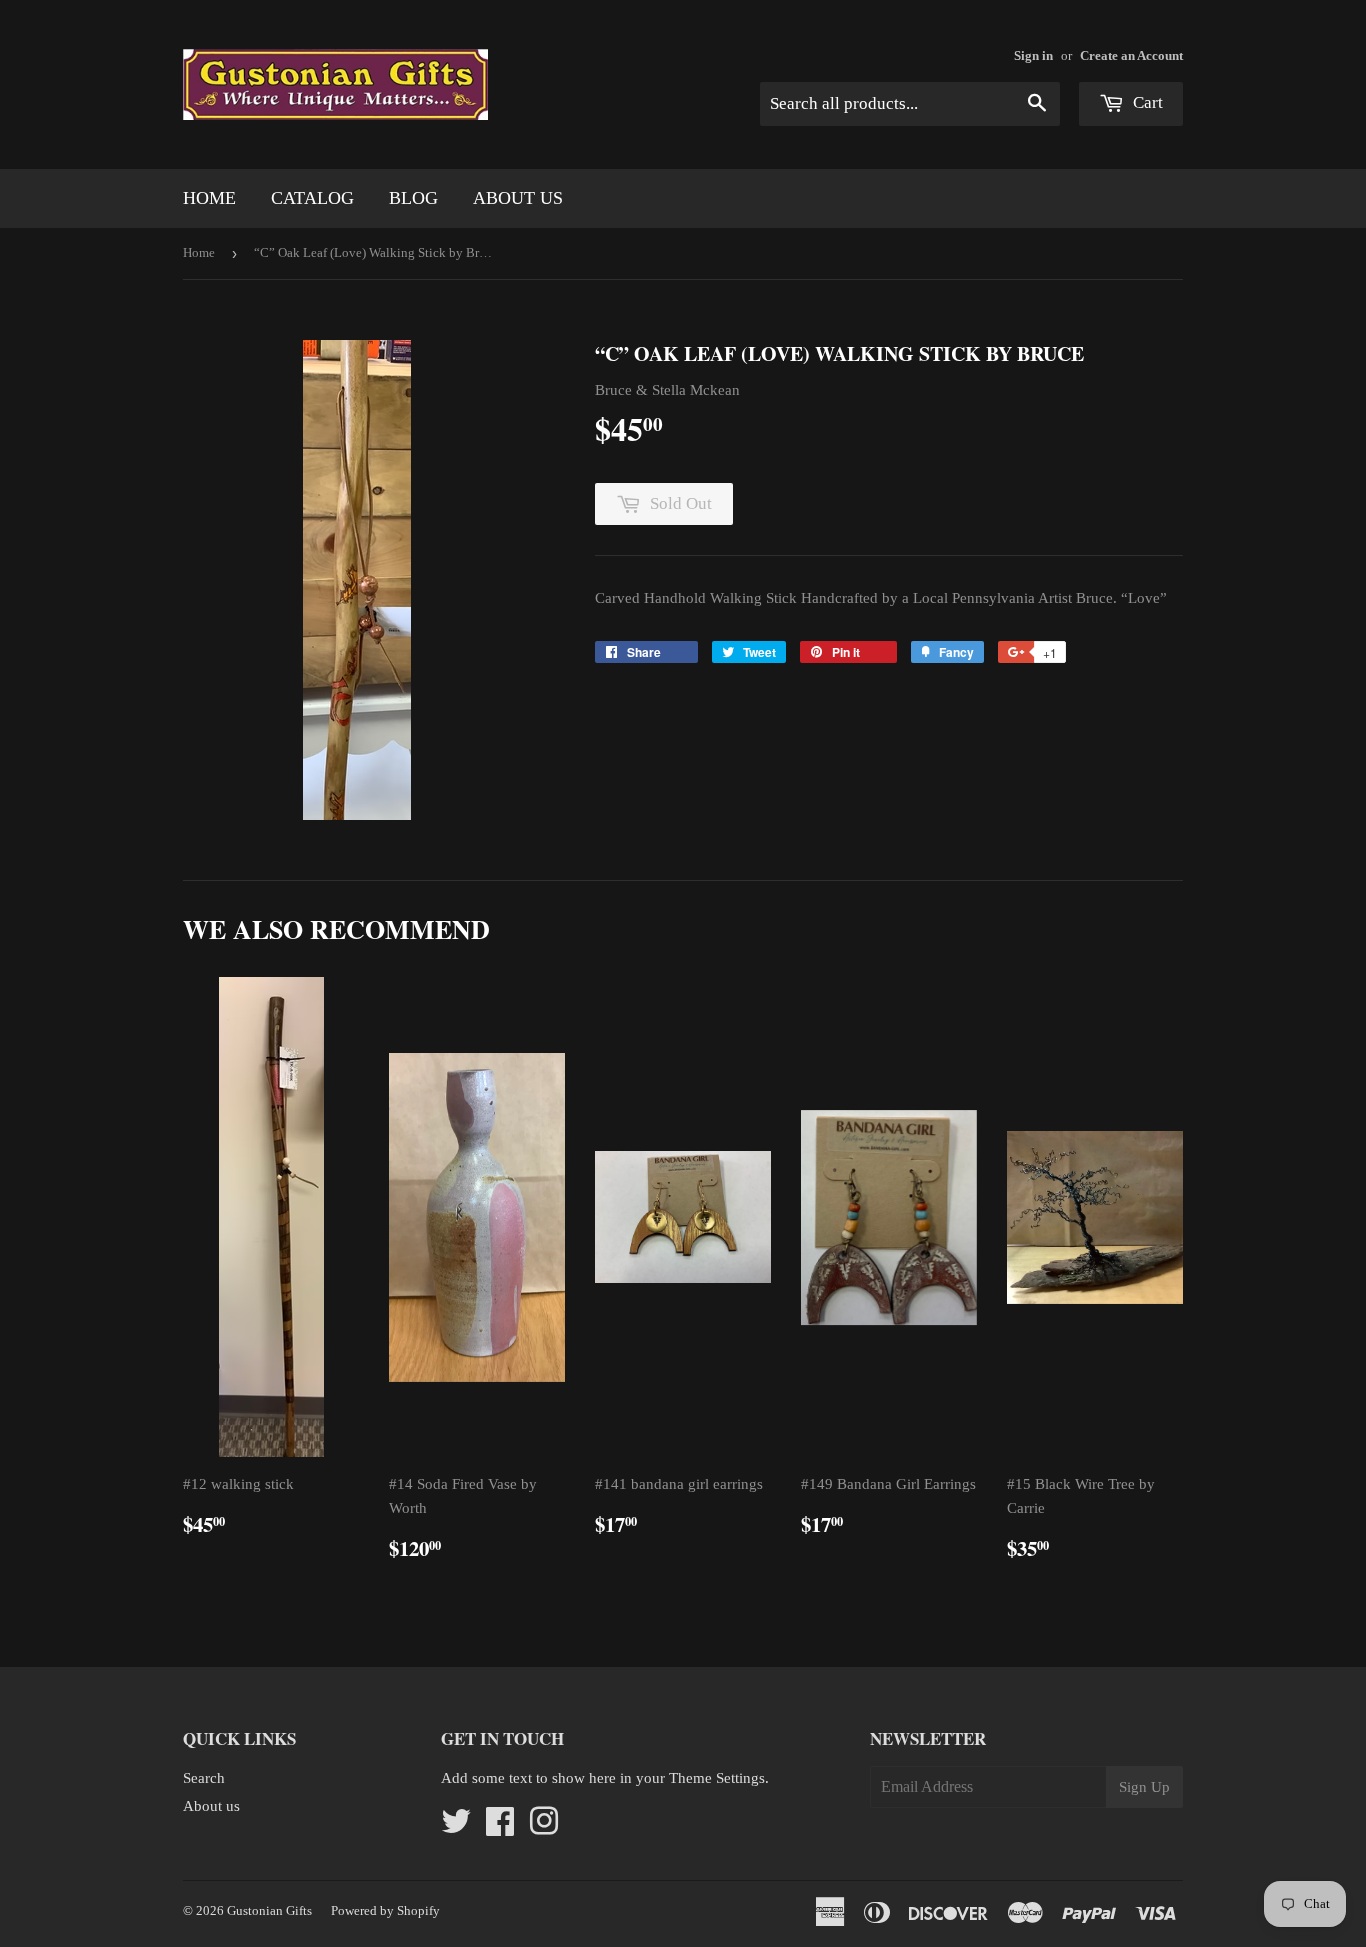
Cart (1146, 102)
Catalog (312, 198)
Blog (413, 198)
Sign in (1033, 56)
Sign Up (1144, 1787)
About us (518, 198)
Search (204, 1778)
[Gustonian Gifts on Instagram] (544, 1828)
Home (209, 198)
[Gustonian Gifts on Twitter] (456, 1828)
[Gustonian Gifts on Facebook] (500, 1828)
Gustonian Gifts (269, 1910)
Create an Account (1131, 56)
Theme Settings (717, 1778)
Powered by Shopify (385, 1910)
